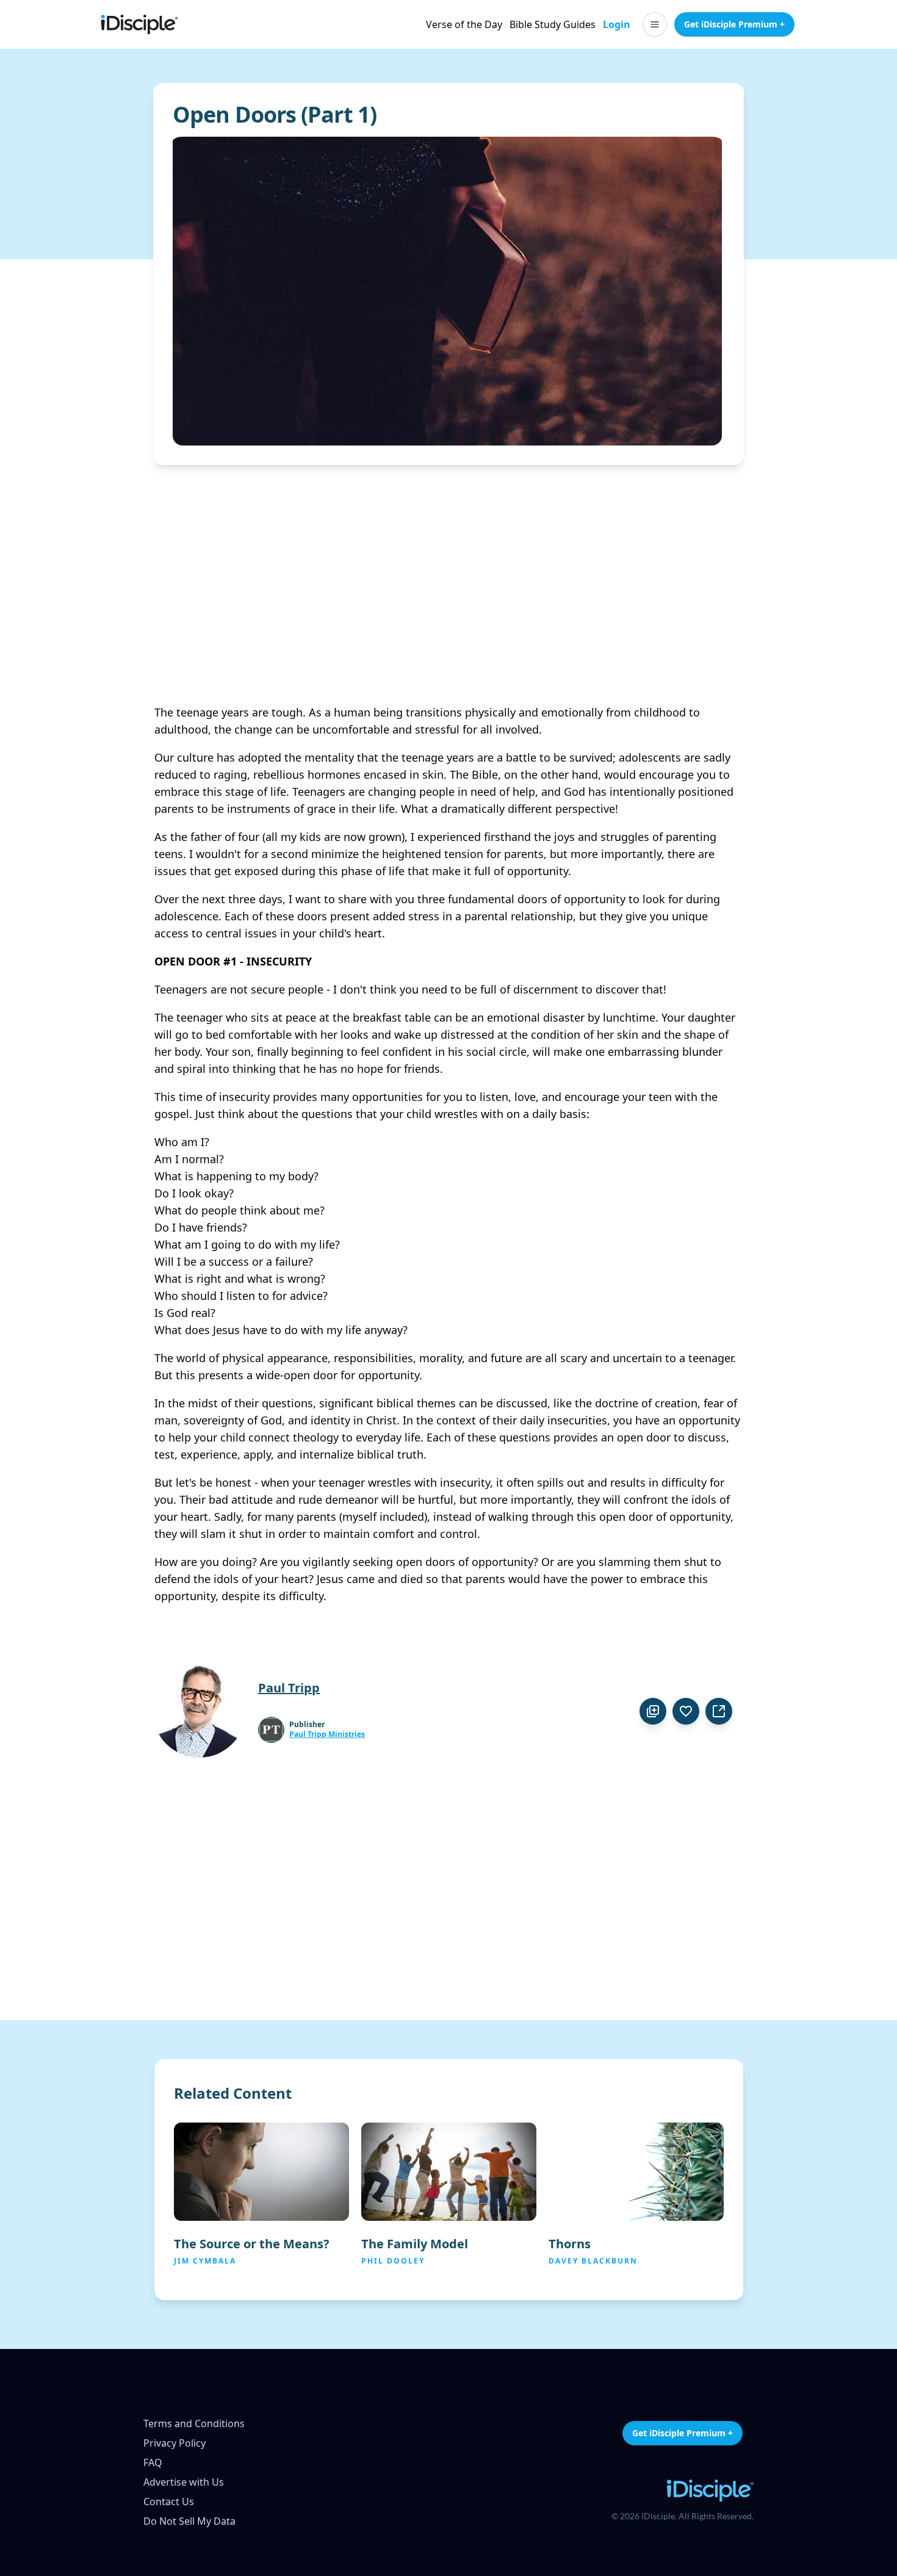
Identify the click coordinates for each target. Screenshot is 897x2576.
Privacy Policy (175, 2443)
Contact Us (169, 2502)
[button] (655, 24)
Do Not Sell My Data (189, 2521)
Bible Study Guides (553, 24)
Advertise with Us (184, 2482)
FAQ (153, 2462)
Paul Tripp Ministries (327, 1734)
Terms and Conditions (194, 2423)
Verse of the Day (464, 24)
